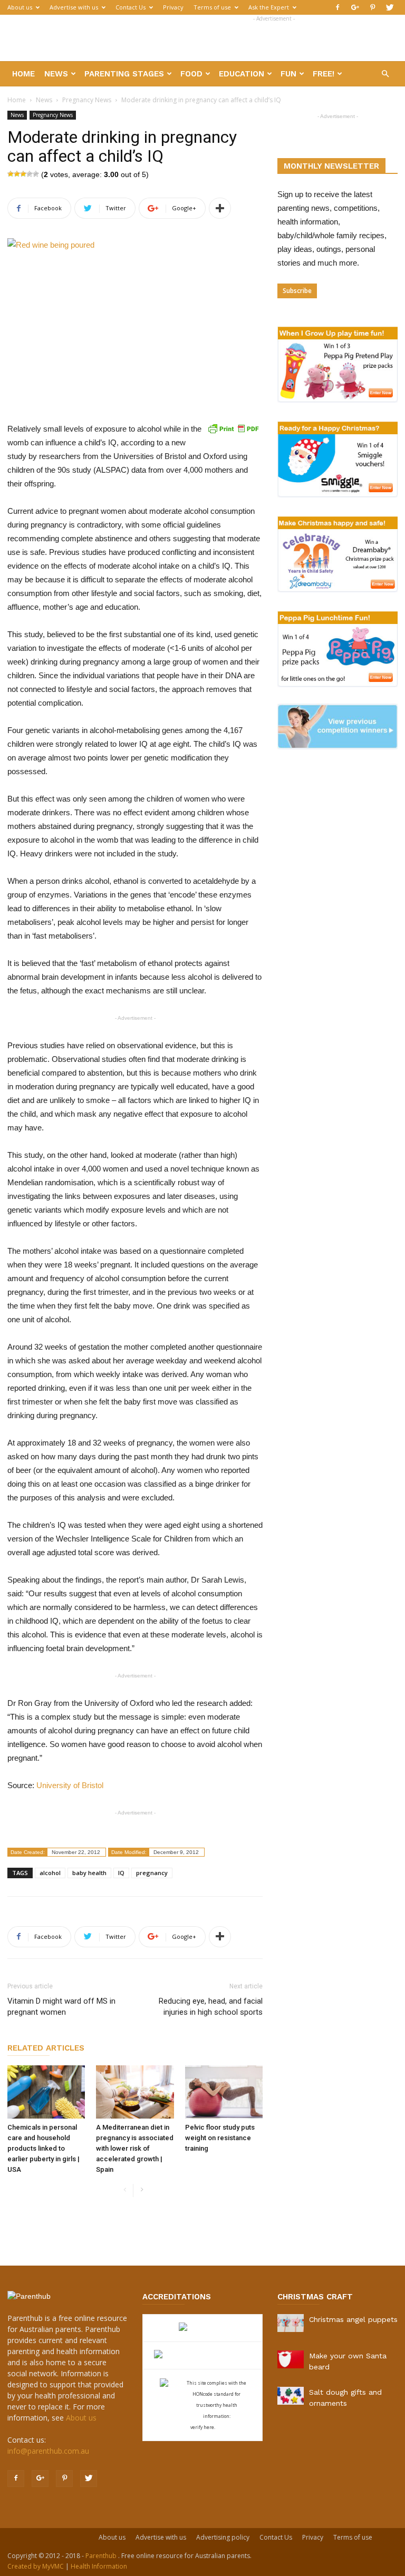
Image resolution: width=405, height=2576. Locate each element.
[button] (385, 74)
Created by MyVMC (36, 2566)
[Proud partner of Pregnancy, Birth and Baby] (202, 2355)
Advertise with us (74, 7)
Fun (288, 74)
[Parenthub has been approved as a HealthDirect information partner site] (203, 2328)
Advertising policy (223, 2537)
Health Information (99, 2566)
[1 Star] (11, 174)
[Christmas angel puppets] (291, 2323)
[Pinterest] (372, 7)
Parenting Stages (124, 74)
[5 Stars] (36, 174)
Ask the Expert (269, 7)
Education (242, 74)
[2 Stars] (17, 174)
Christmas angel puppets (353, 2319)
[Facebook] (337, 7)
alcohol (50, 1873)
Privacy (173, 7)
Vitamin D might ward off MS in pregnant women (61, 2007)
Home (23, 74)
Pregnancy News (87, 100)
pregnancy (152, 1873)
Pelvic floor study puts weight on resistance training (220, 2138)
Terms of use (212, 7)
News (56, 74)
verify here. (203, 2427)
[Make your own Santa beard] (291, 2359)
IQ (121, 1873)
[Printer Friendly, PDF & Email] (233, 428)
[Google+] (355, 7)
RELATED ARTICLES (46, 2048)
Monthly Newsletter (331, 166)
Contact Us (131, 7)
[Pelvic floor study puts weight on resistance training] (224, 2092)
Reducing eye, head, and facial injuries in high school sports (211, 2007)
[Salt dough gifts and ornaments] (291, 2396)
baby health (89, 1873)
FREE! (324, 74)
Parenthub (102, 2556)
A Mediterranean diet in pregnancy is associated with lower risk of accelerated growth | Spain (135, 2148)
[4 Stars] (30, 174)
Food (191, 74)
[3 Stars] (23, 174)
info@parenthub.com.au (48, 2451)
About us (20, 7)
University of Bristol (70, 1785)
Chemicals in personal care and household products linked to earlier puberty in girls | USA (44, 2148)
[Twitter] (390, 7)
